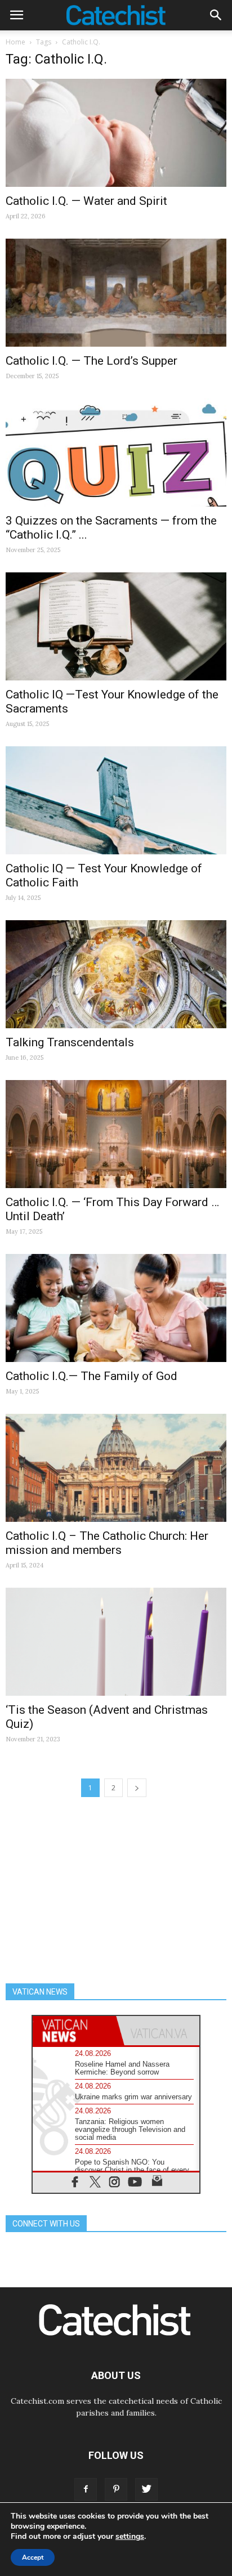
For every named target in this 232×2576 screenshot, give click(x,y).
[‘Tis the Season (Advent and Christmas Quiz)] (116, 1642)
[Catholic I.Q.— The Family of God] (116, 1308)
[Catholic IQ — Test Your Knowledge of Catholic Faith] (116, 800)
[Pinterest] (116, 2489)
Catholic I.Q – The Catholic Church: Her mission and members (107, 1543)
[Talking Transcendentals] (116, 974)
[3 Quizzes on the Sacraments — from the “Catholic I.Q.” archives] (116, 453)
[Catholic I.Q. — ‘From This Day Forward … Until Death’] (116, 1134)
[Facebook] (86, 2489)
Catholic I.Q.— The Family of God (92, 1376)
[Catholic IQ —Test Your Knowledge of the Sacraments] (116, 626)
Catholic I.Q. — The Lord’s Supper (92, 361)
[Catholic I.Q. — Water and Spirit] (116, 133)
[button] (216, 15)
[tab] (74, 2031)
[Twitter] (146, 2489)
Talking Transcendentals (70, 1042)
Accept (33, 2557)
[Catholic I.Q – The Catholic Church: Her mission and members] (116, 1468)
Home (15, 42)
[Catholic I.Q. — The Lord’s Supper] (116, 293)
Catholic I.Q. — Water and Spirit (86, 201)
